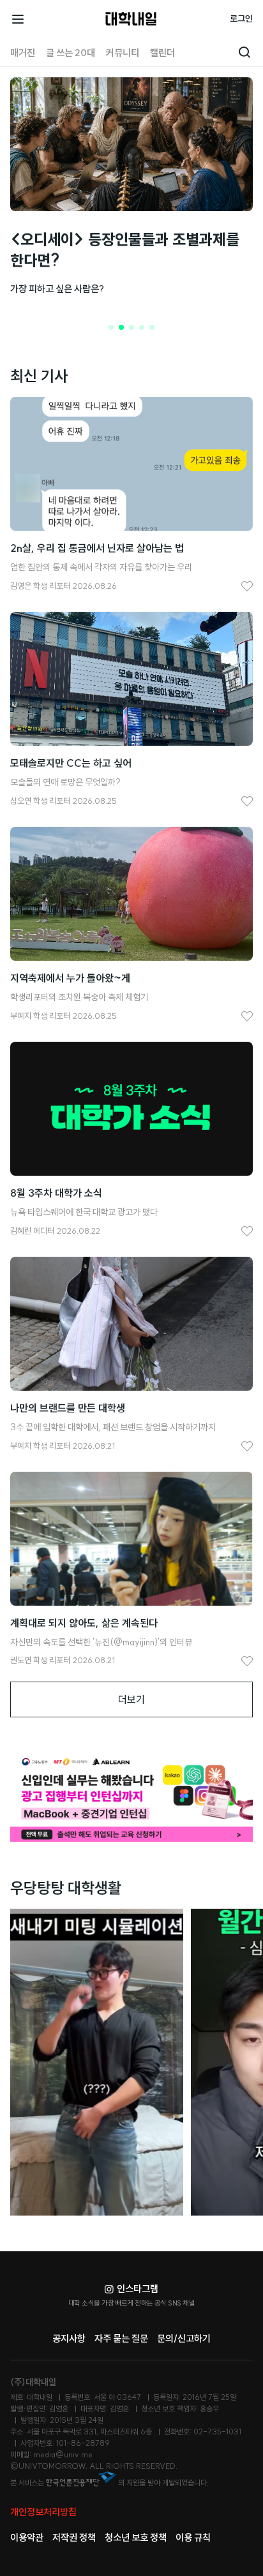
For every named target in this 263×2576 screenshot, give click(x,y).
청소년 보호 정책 (136, 2537)
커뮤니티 (123, 53)
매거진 (23, 53)
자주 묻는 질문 (121, 2338)
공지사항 (69, 2338)
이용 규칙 (193, 2537)
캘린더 (162, 53)
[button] (111, 327)
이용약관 (27, 2537)
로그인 (241, 19)
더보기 (131, 1699)
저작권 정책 (74, 2537)
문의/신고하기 (184, 2338)
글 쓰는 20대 (71, 53)
